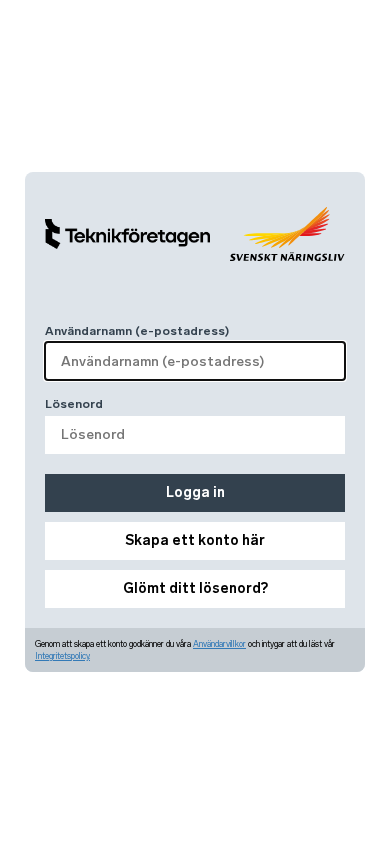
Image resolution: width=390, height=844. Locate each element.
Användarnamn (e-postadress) (137, 331)
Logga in (195, 492)
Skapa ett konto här (195, 540)
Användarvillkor (219, 644)
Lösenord (74, 404)
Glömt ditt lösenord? (195, 588)
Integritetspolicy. (62, 656)
